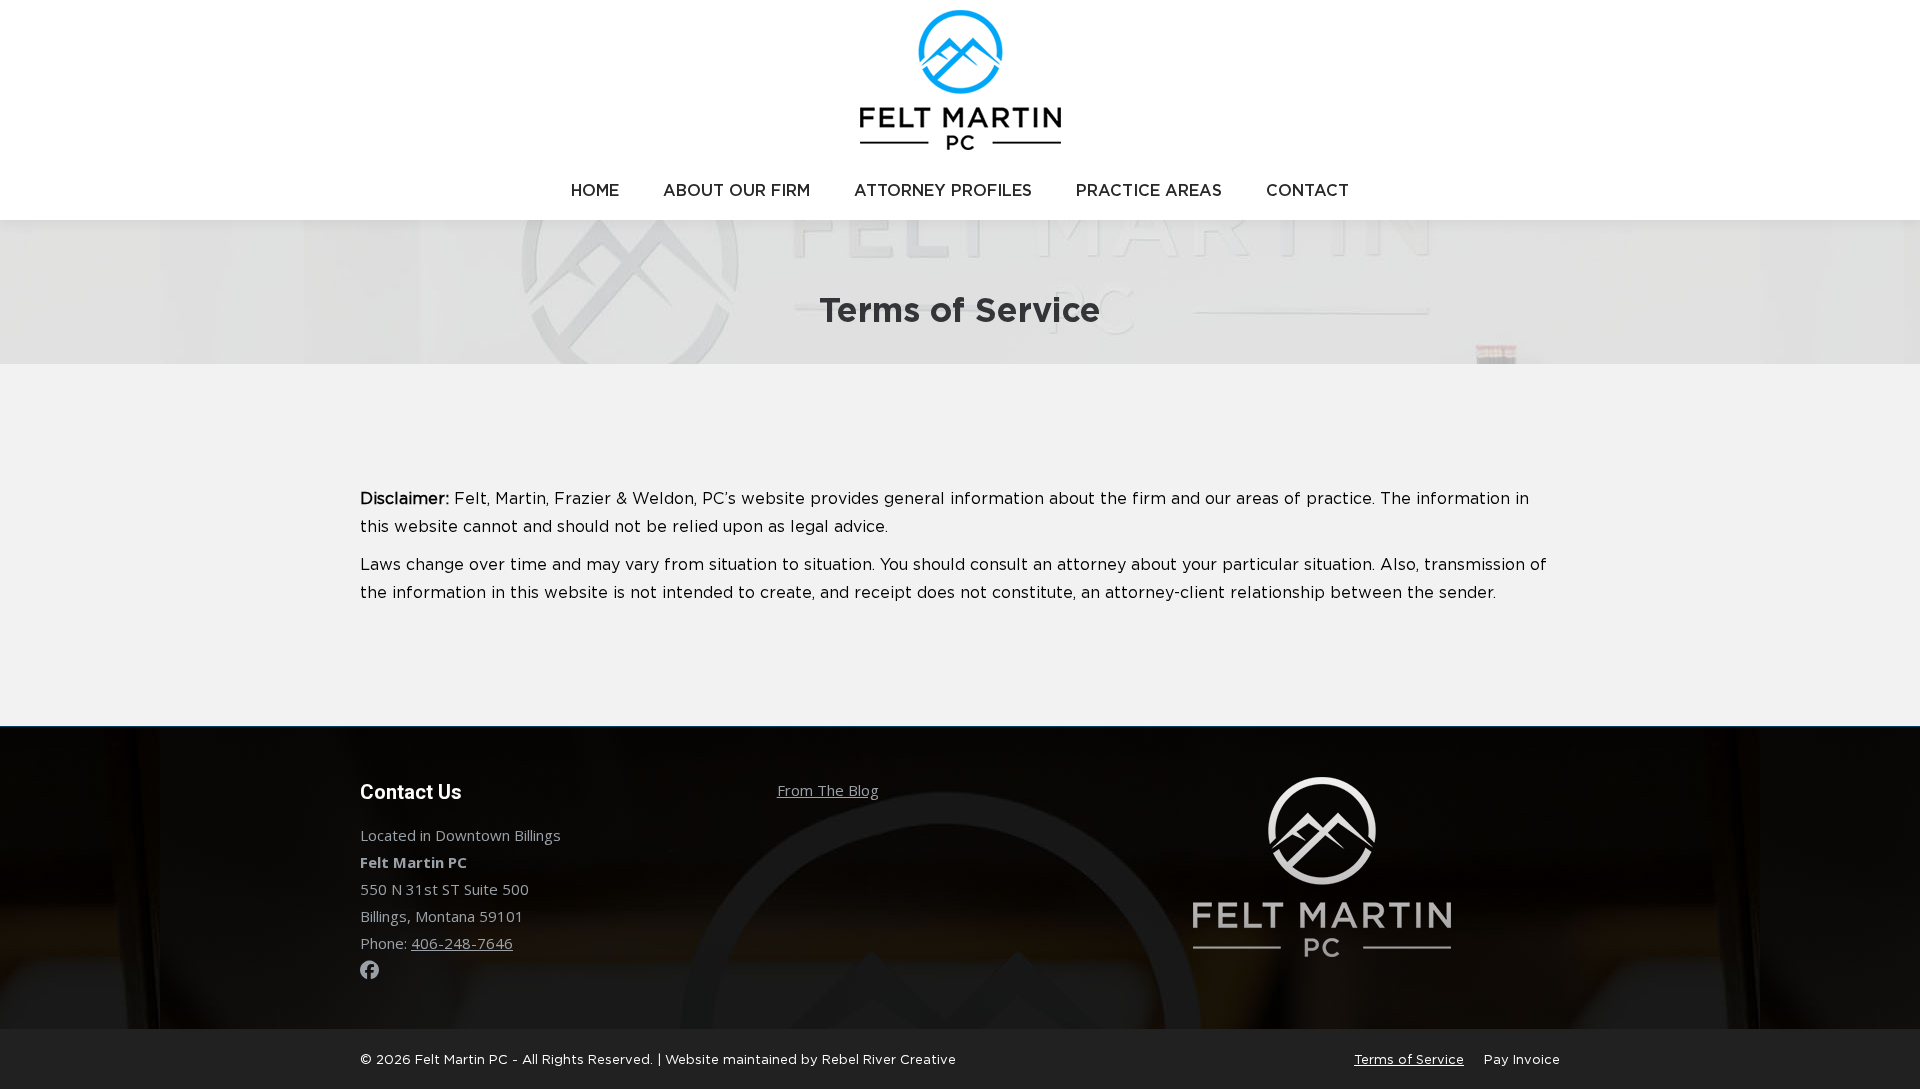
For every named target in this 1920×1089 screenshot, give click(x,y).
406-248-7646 (462, 943)
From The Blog (828, 790)
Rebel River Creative (889, 1059)
